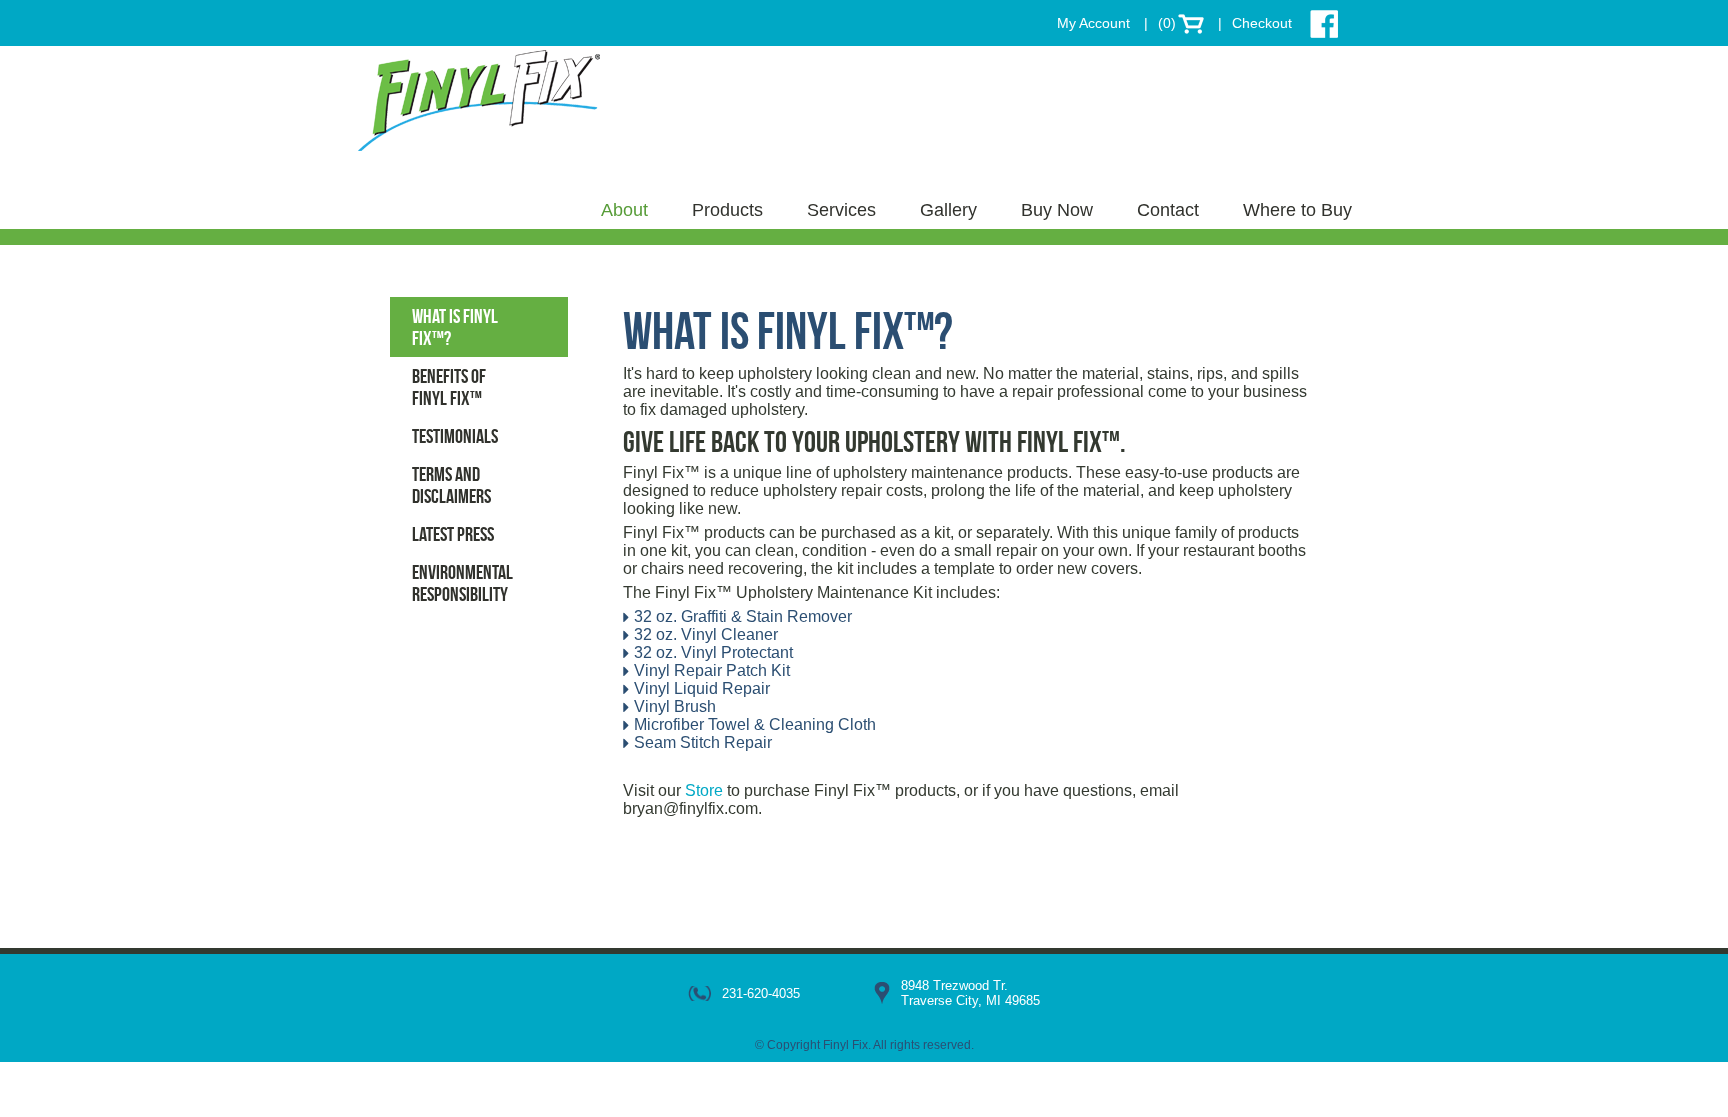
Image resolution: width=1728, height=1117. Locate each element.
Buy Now (1057, 210)
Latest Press (453, 534)
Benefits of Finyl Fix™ (449, 387)
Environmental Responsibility (462, 583)
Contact (1168, 210)
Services (841, 210)
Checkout (1262, 23)
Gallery (948, 210)
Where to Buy (1297, 210)
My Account (1093, 23)
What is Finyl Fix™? (455, 327)
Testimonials (455, 436)
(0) (1167, 23)
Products (727, 210)
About (624, 210)
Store (704, 790)
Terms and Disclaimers (451, 485)
